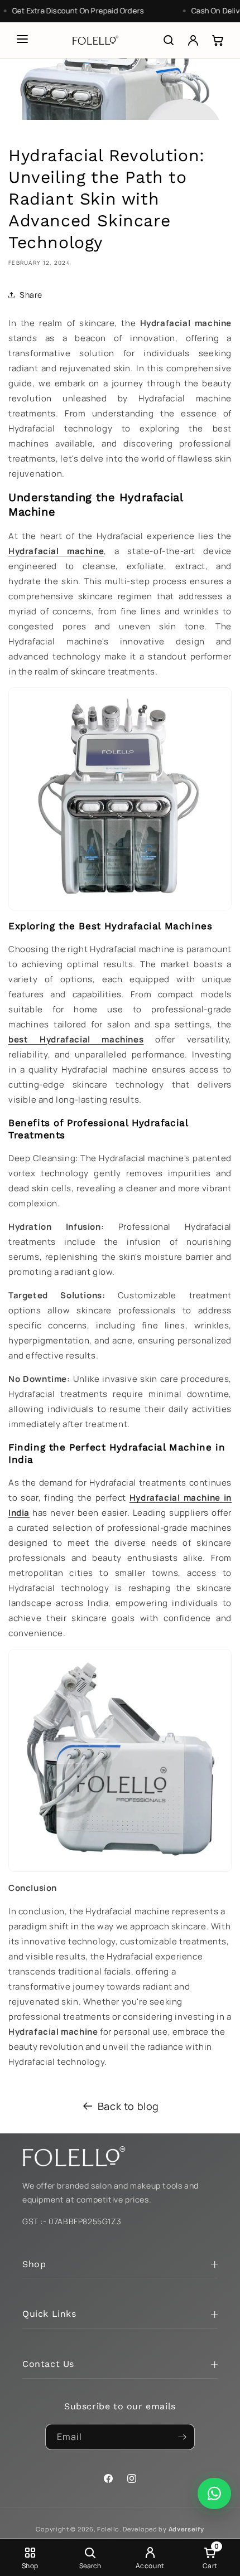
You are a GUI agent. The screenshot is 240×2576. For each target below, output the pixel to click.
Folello (108, 2529)
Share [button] (31, 295)
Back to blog (128, 2106)
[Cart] (218, 40)
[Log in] (193, 40)
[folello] (95, 40)
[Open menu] (22, 39)
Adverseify (186, 2529)
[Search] (169, 40)
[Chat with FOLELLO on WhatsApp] (214, 2493)
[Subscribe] (182, 2437)
